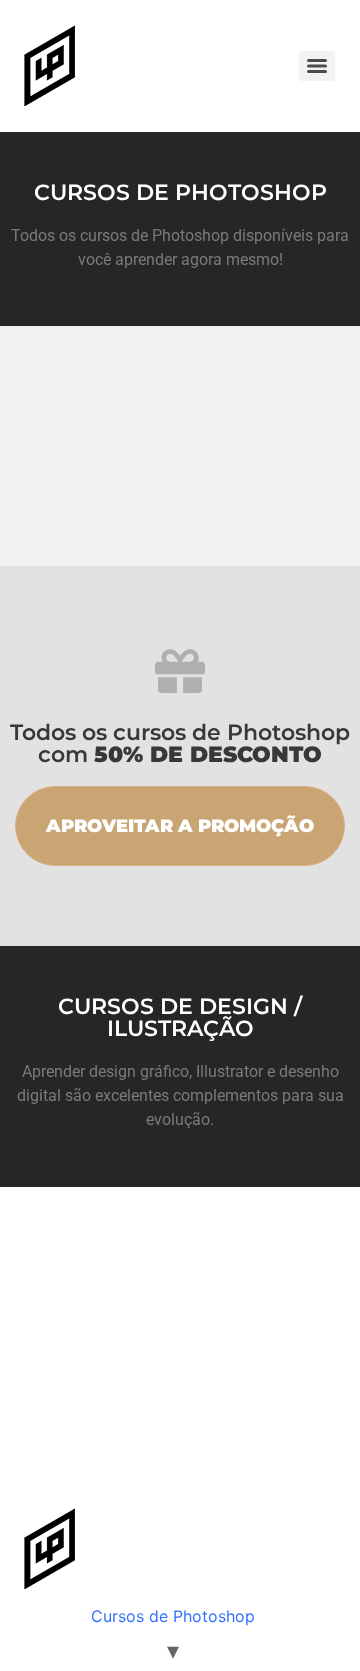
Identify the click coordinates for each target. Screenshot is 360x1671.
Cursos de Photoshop (173, 1616)
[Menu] (317, 66)
